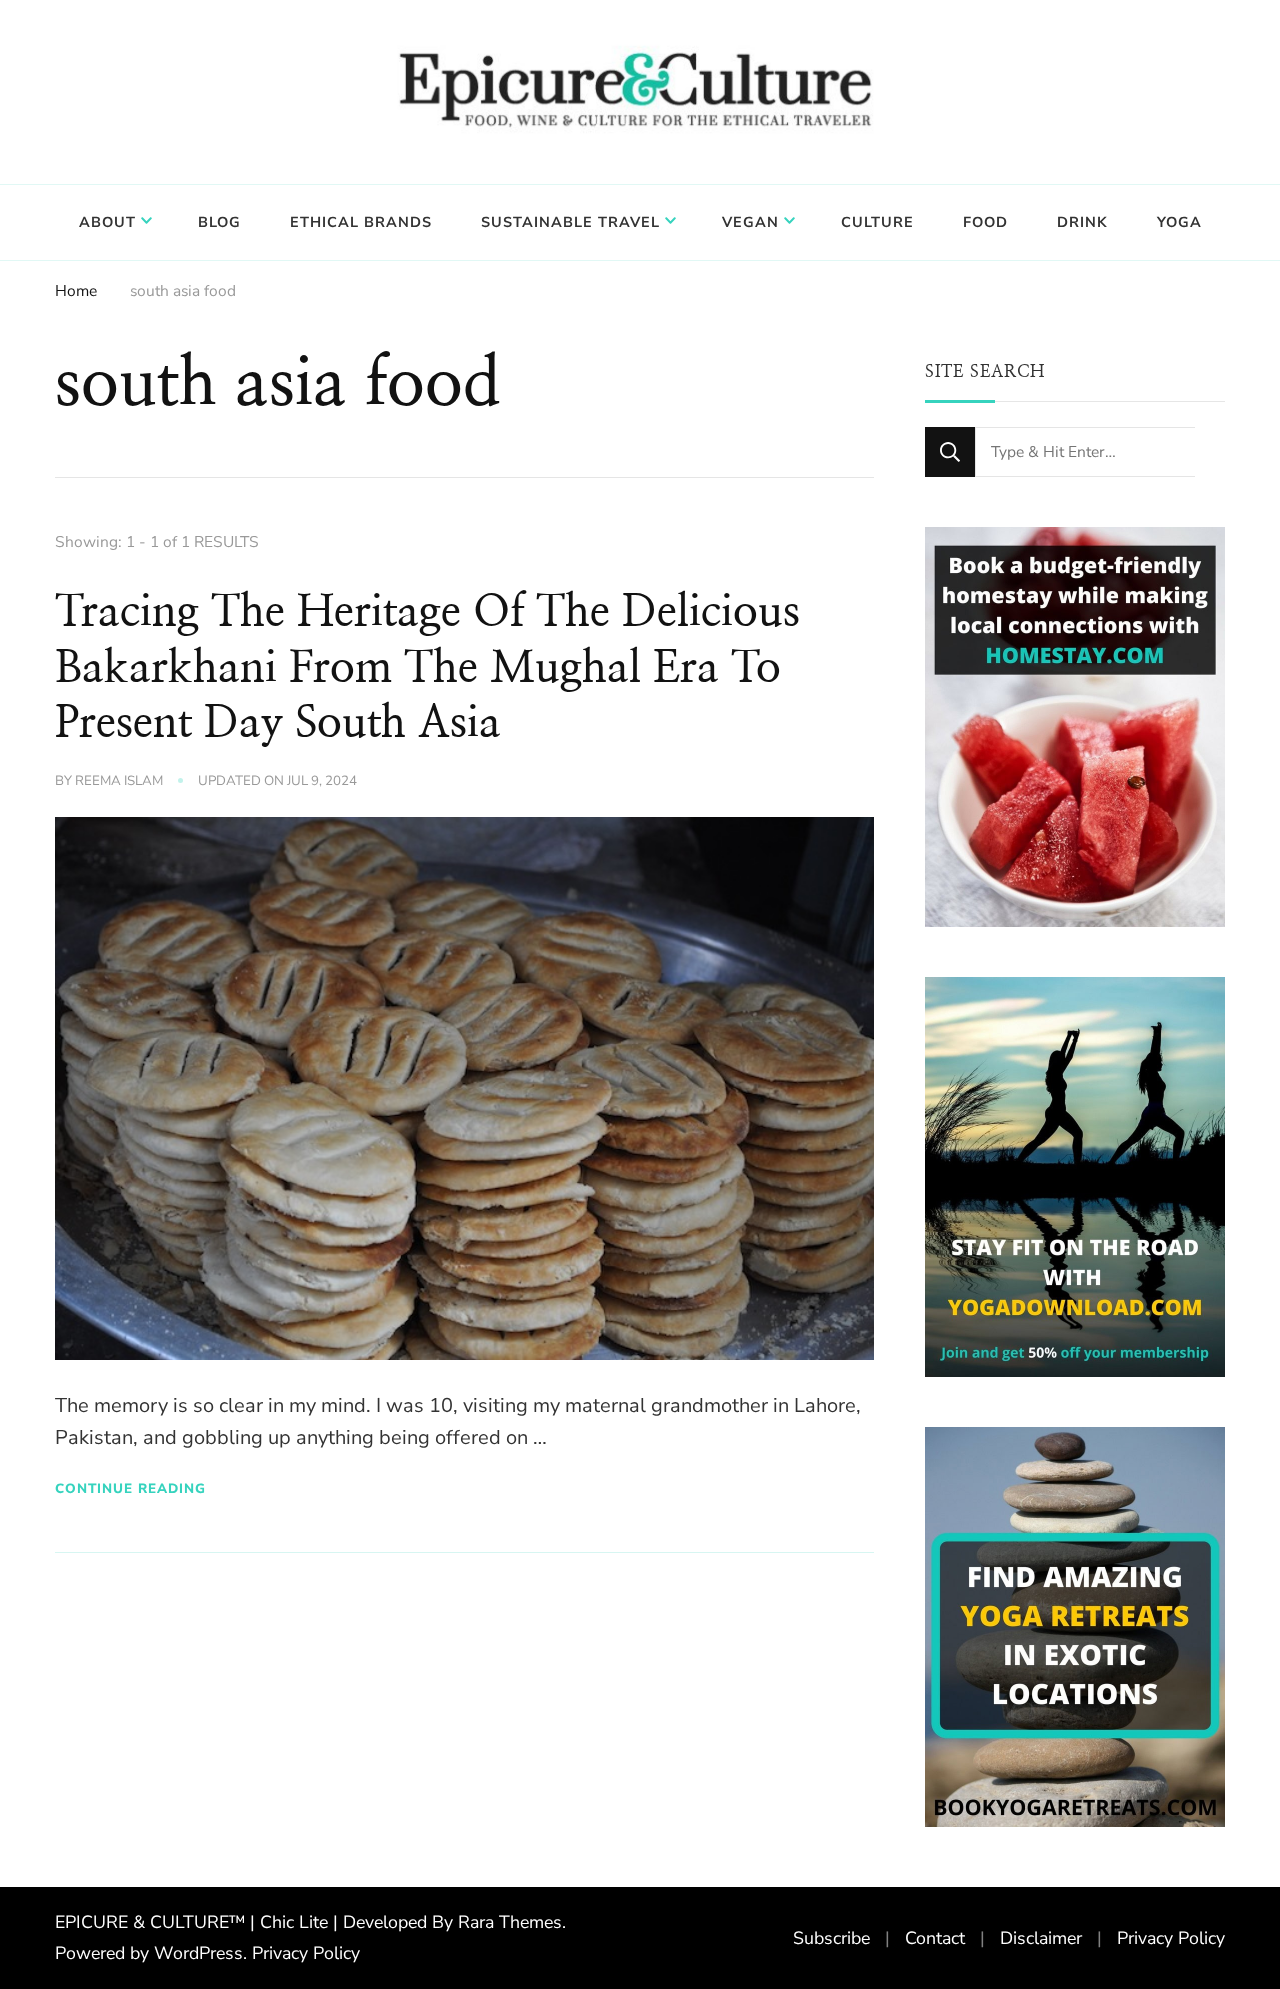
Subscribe (831, 1938)
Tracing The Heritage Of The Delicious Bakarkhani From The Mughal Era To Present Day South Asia (427, 668)
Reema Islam (119, 781)
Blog (219, 222)
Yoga (1179, 222)
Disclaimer (1041, 1938)
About (107, 222)
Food (985, 222)
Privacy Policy (306, 1953)
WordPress (198, 1953)
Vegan (750, 222)
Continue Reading (130, 1488)
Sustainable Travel (570, 222)
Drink (1082, 222)
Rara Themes (510, 1922)
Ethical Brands (361, 222)
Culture (877, 222)
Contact (935, 1938)
